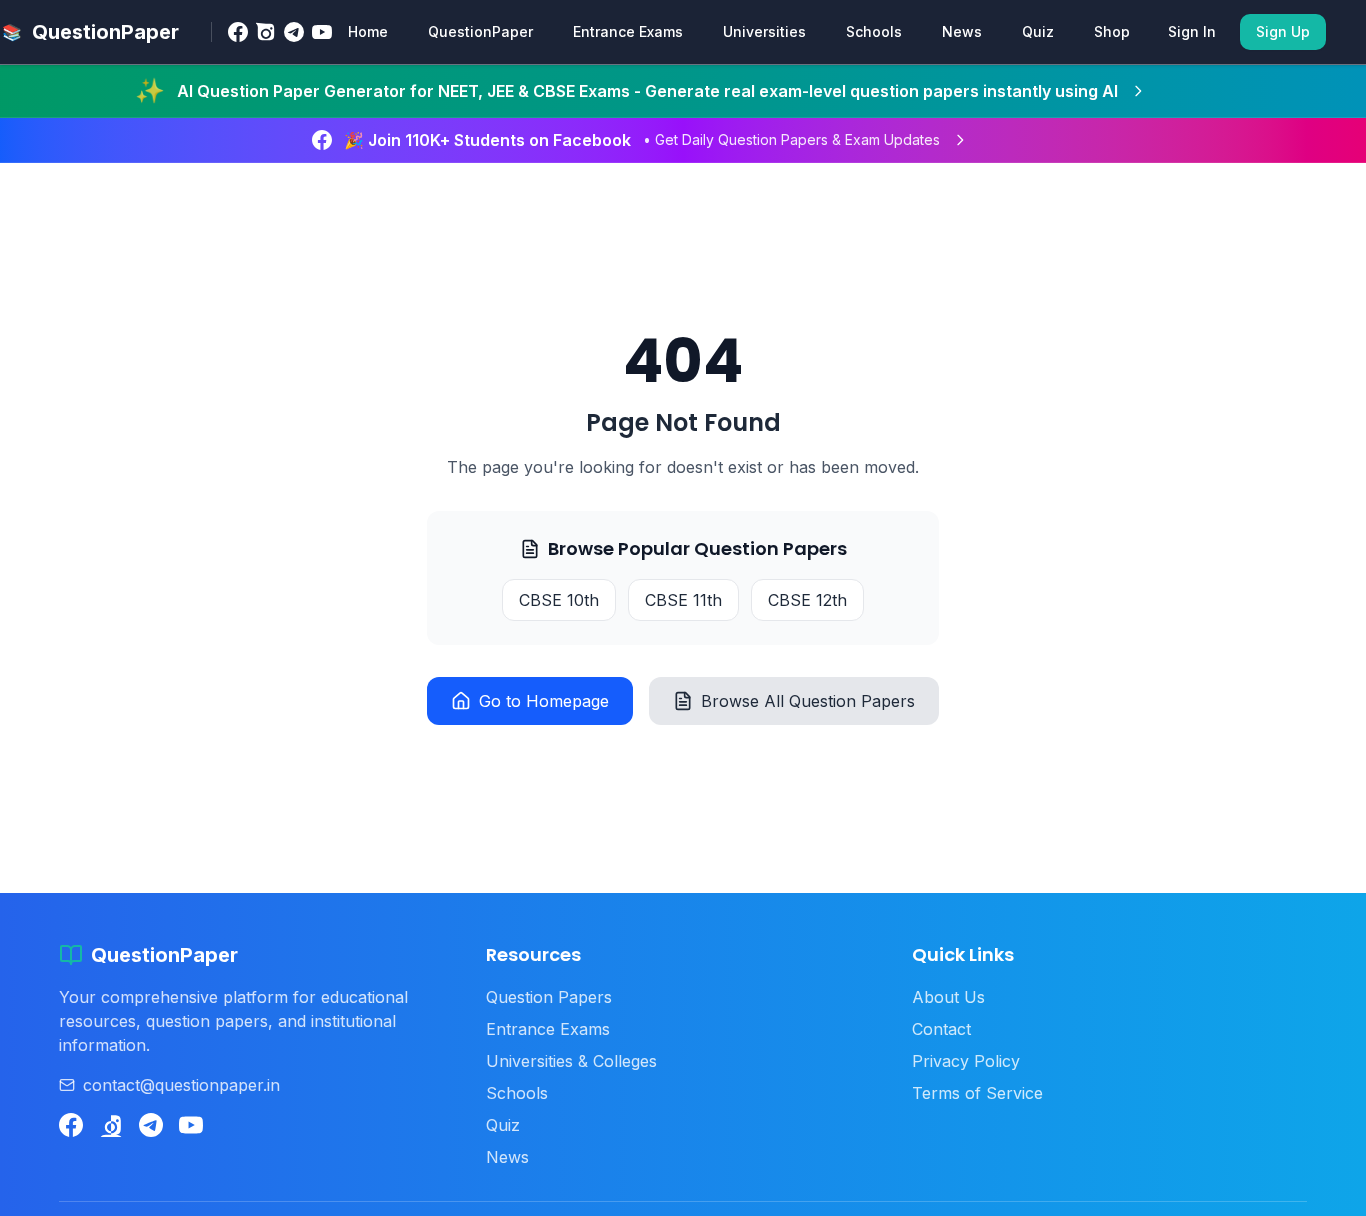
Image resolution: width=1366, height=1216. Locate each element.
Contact (941, 1029)
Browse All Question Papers (808, 701)
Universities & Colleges (571, 1061)
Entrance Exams (628, 31)
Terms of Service (977, 1093)
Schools (874, 31)
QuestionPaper (480, 31)
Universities (764, 31)
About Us (948, 997)
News (962, 31)
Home (368, 31)
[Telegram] (294, 32)
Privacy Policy (966, 1061)
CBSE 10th (559, 600)
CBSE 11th (683, 600)
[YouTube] (322, 32)
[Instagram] (266, 32)
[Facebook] (238, 32)
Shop (1112, 31)
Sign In (1192, 31)
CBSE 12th (807, 600)
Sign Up (1283, 31)
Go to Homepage (544, 701)
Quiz (1038, 31)
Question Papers (549, 997)
